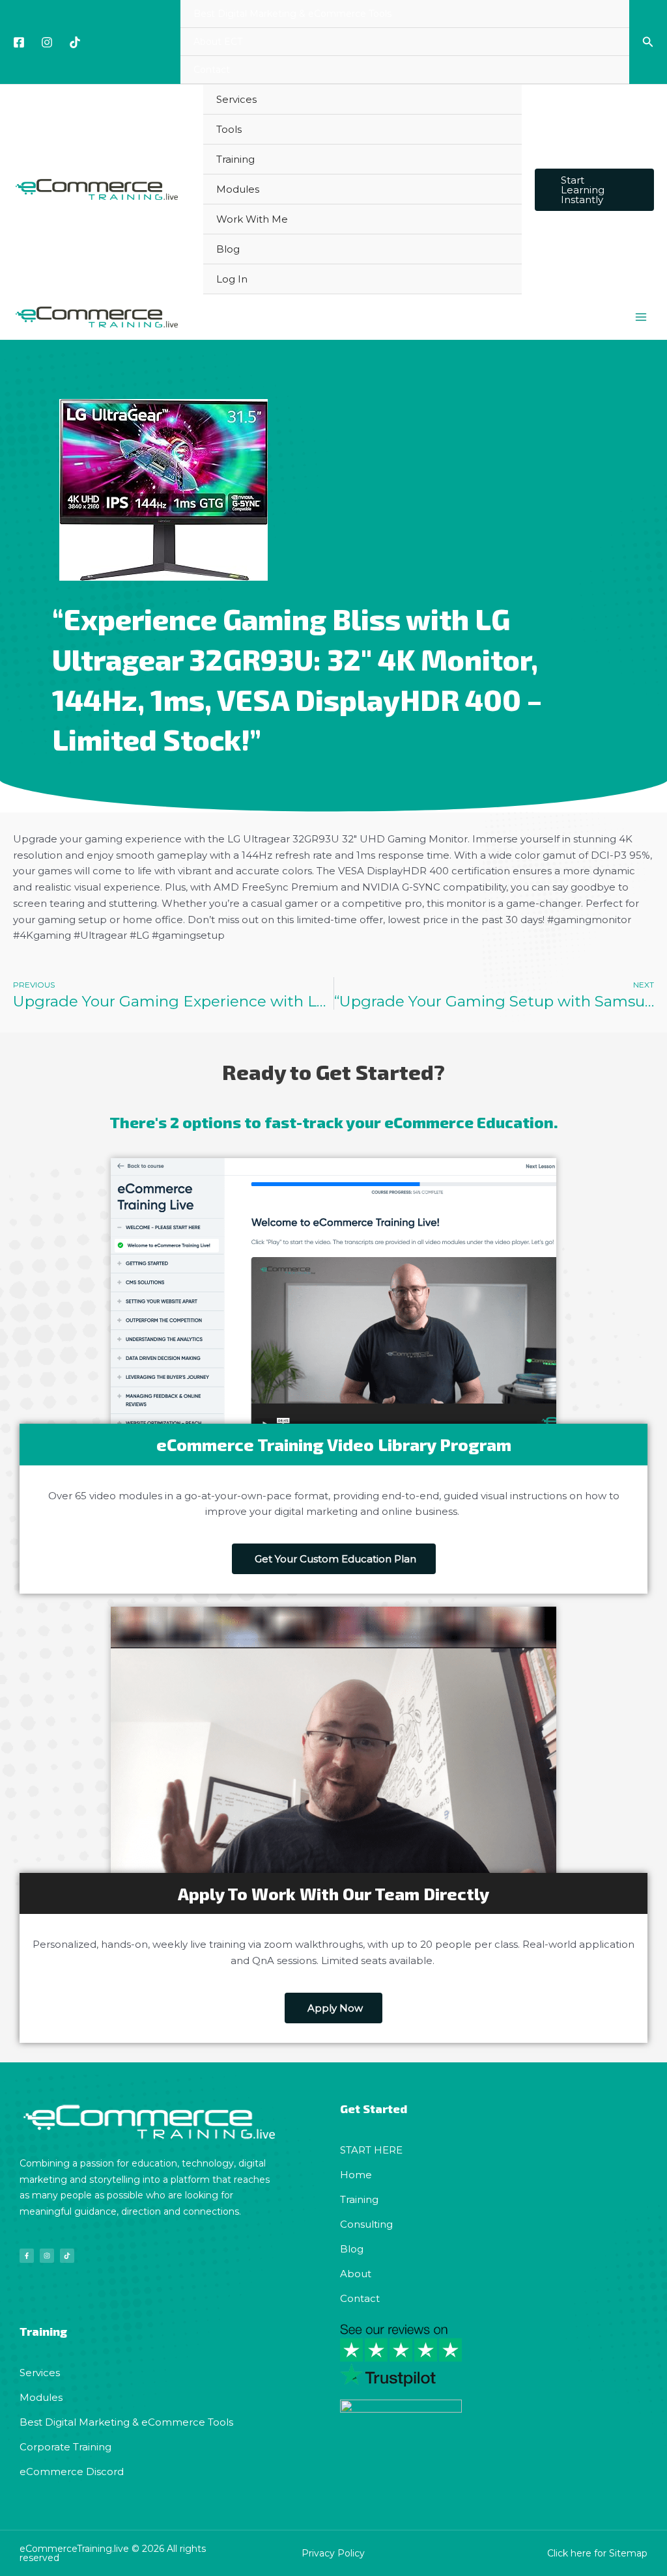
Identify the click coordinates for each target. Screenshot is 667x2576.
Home (356, 2175)
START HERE (371, 2150)
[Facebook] (19, 42)
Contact (212, 70)
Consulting (366, 2224)
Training (235, 159)
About (356, 2274)
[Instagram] (47, 42)
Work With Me (252, 219)
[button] (648, 42)
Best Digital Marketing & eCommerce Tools (292, 14)
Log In (232, 279)
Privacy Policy (333, 2553)
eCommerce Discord (72, 2472)
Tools (229, 129)
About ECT (218, 42)
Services (236, 99)
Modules (238, 189)
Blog (228, 249)
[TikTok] (75, 42)
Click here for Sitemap (597, 2553)
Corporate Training (65, 2447)
